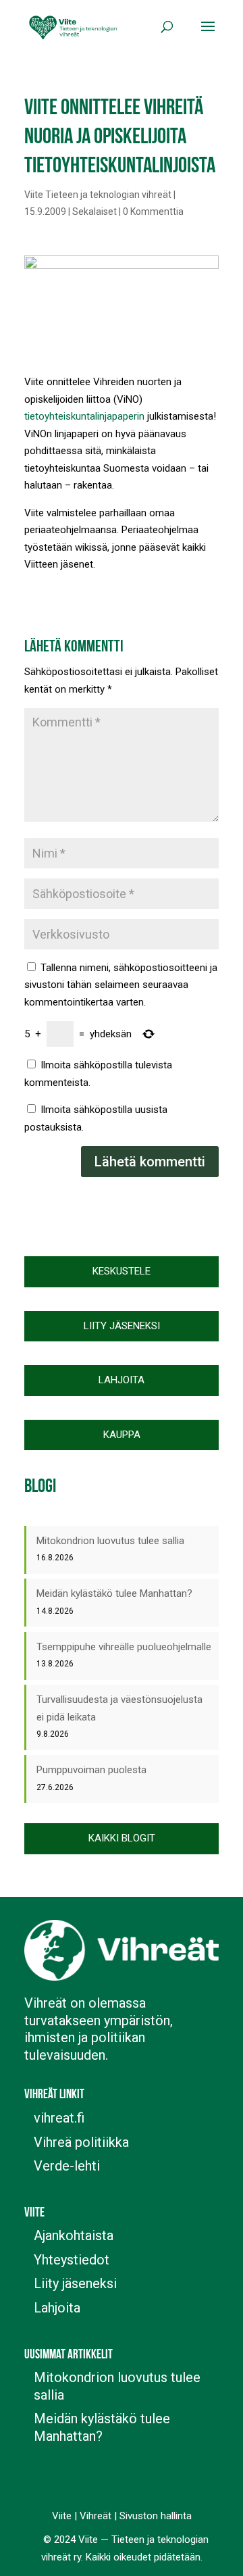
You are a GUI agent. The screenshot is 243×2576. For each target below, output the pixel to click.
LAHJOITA (122, 1380)
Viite (62, 2516)
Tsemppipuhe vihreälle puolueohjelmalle (124, 1647)
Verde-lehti (67, 2166)
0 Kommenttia (153, 212)
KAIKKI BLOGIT (122, 1838)
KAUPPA (122, 1435)
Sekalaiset (94, 212)
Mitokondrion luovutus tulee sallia (110, 1541)
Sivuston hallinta (156, 2516)
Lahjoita (57, 2308)
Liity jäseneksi (75, 2283)
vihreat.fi (59, 2118)
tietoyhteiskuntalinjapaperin (84, 416)
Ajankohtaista (74, 2235)
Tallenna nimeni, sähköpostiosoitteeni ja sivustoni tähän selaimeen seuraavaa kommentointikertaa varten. (121, 985)
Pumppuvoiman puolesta (91, 1770)
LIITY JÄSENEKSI (122, 1326)
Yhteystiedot (72, 2260)
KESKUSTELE (122, 1271)
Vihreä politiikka (81, 2142)
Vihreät (96, 2516)
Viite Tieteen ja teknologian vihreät (98, 195)
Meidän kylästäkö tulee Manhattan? (114, 1593)
